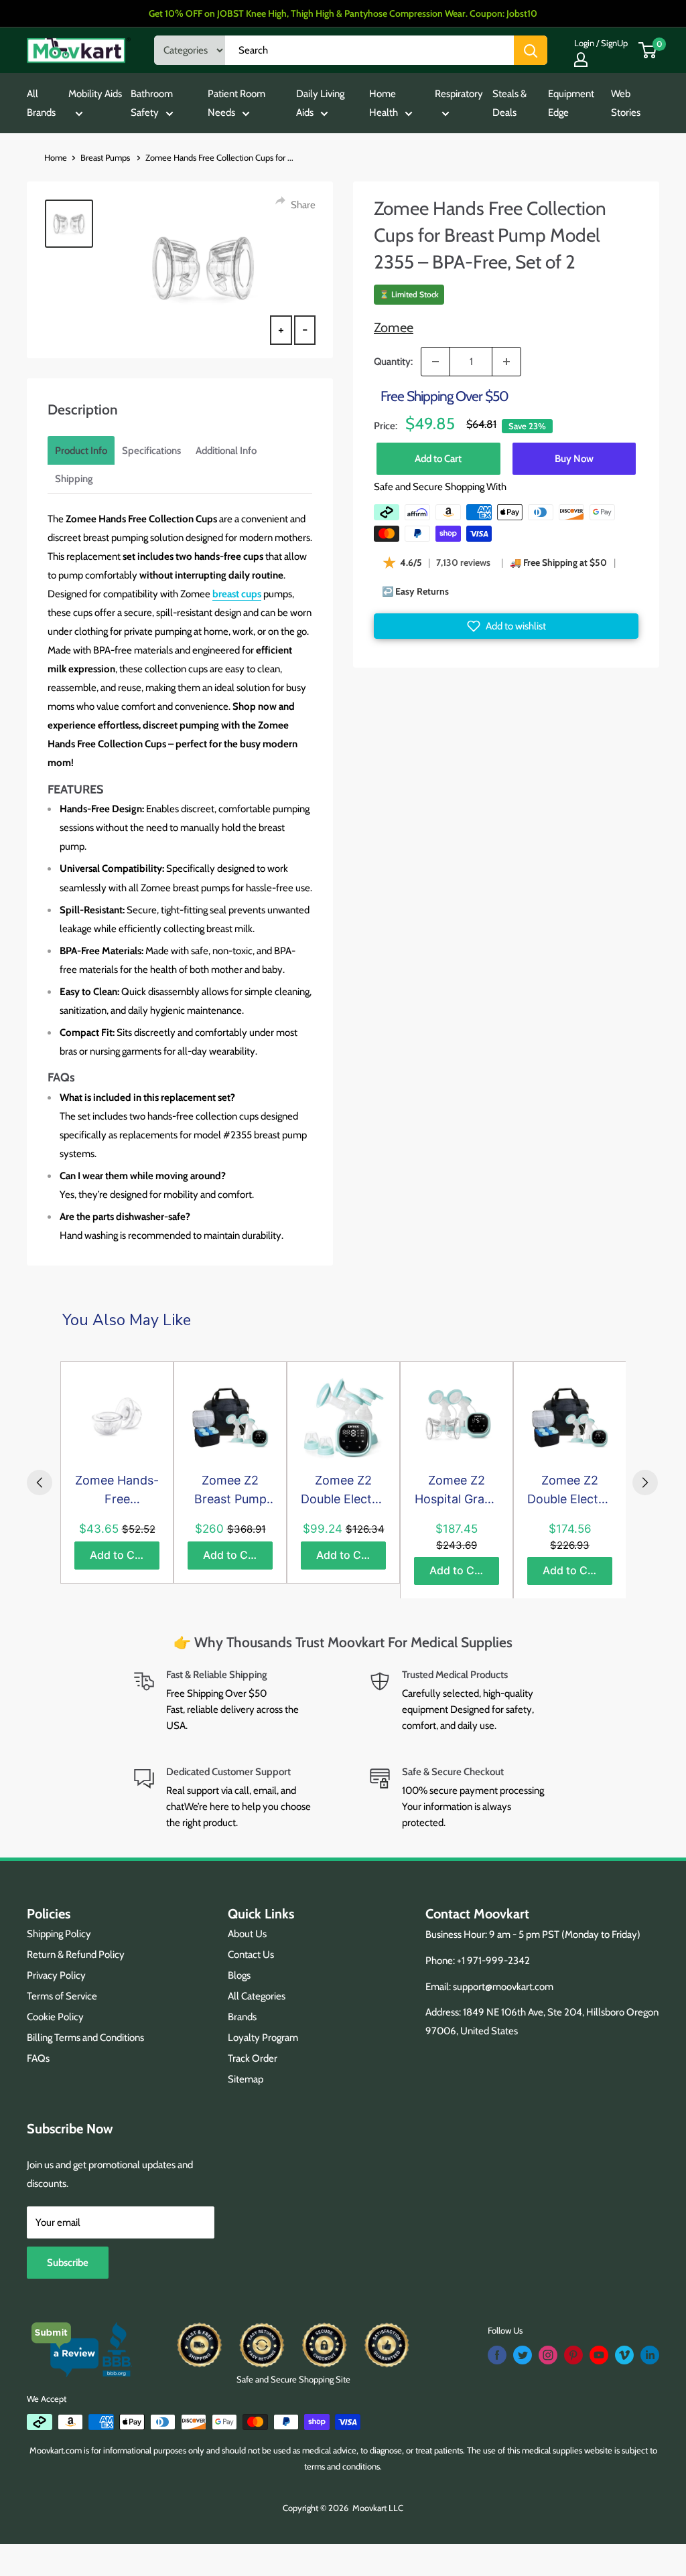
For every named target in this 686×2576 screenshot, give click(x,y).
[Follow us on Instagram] (548, 2355)
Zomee (394, 327)
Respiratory (459, 94)
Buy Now (574, 459)
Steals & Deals (509, 103)
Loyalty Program (263, 2038)
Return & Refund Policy (76, 1955)
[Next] (645, 1483)
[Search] (531, 50)
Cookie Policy (55, 2017)
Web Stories (626, 103)
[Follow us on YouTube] (599, 2355)
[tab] (81, 451)
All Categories (257, 1996)
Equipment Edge (571, 103)
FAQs (38, 2058)
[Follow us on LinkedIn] (650, 2355)
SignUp (614, 43)
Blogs (239, 1975)
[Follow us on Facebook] (497, 2355)
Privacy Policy (56, 1975)
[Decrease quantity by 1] (435, 362)
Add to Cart (438, 459)
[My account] (581, 60)
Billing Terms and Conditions (85, 2038)
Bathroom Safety (152, 103)
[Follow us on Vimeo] (624, 2355)
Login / (587, 43)
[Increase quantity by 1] (506, 362)
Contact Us (251, 1955)
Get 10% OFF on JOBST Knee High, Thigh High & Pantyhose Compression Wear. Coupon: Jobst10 (343, 13)
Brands (242, 2017)
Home (56, 157)
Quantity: (393, 362)
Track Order (253, 2058)
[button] (506, 626)
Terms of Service (62, 1996)
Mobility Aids (95, 94)
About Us (247, 1934)
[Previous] (40, 1483)
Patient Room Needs (236, 103)
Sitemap (246, 2079)
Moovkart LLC (378, 2508)
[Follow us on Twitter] (523, 2355)
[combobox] (369, 50)
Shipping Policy (59, 1934)
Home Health (384, 103)
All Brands (41, 103)
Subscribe (68, 2263)
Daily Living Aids (320, 103)
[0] (648, 50)
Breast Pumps (106, 157)
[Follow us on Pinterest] (573, 2355)
